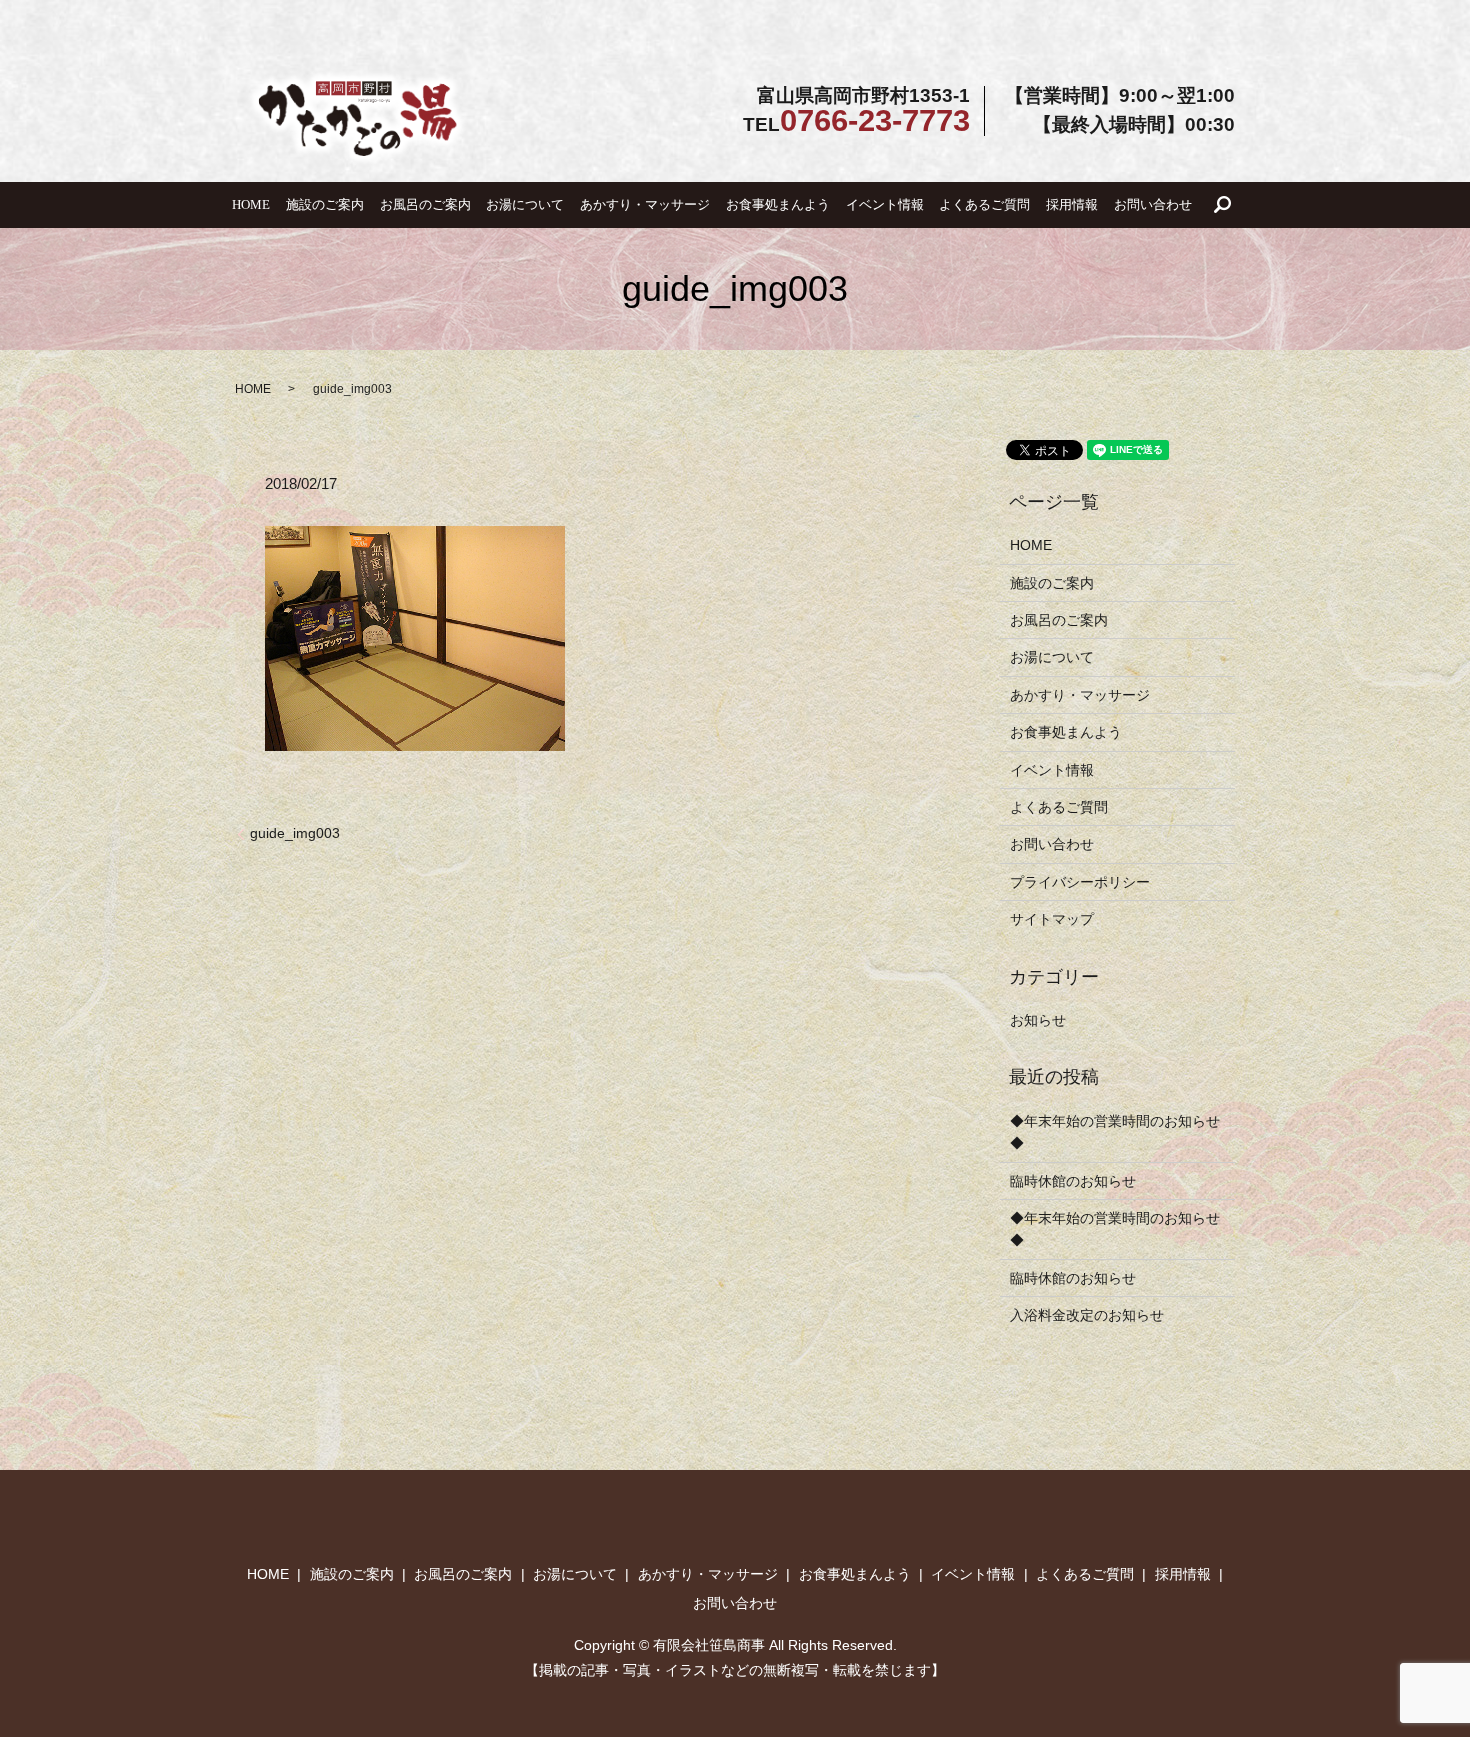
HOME (251, 204)
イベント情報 (885, 204)
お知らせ (1038, 1020)
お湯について (525, 204)
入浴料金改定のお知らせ (1087, 1315)
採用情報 (1072, 204)
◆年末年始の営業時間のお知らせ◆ (1115, 1132)
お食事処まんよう (778, 204)
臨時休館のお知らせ (1073, 1181)
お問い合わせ (1153, 204)
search (1223, 205)
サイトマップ (1052, 919)
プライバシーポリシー (1080, 882)
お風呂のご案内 (425, 204)
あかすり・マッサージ (645, 204)
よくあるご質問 (984, 204)
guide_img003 (295, 833)
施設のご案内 (325, 204)
